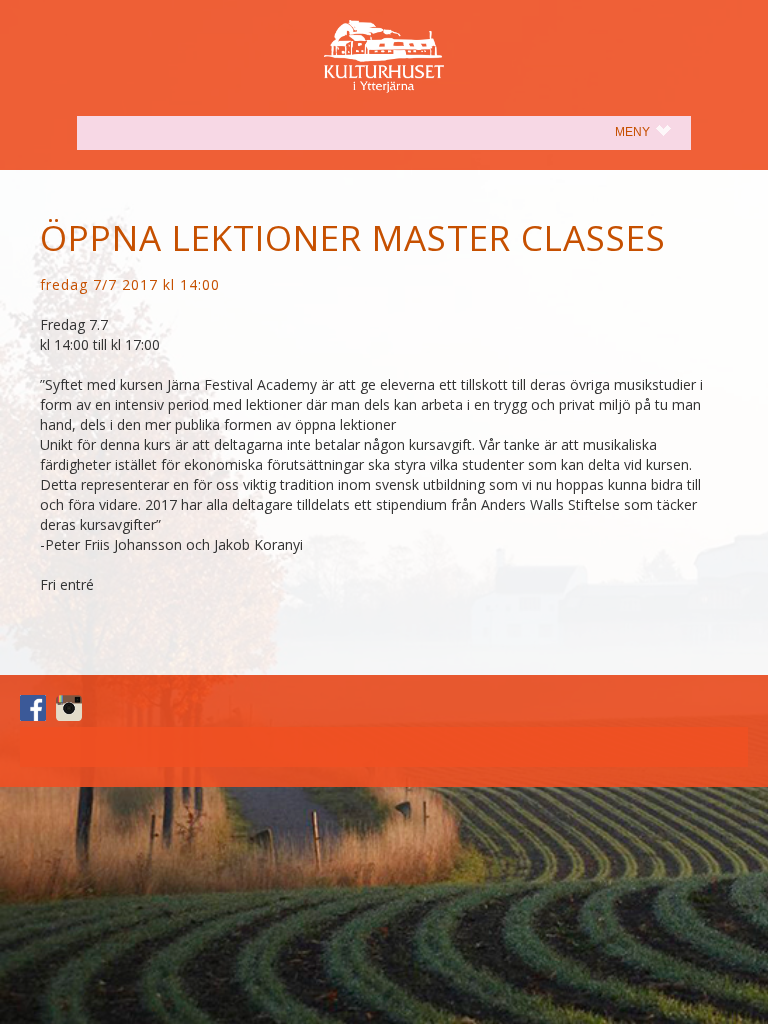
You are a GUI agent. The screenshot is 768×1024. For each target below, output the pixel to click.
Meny (653, 131)
